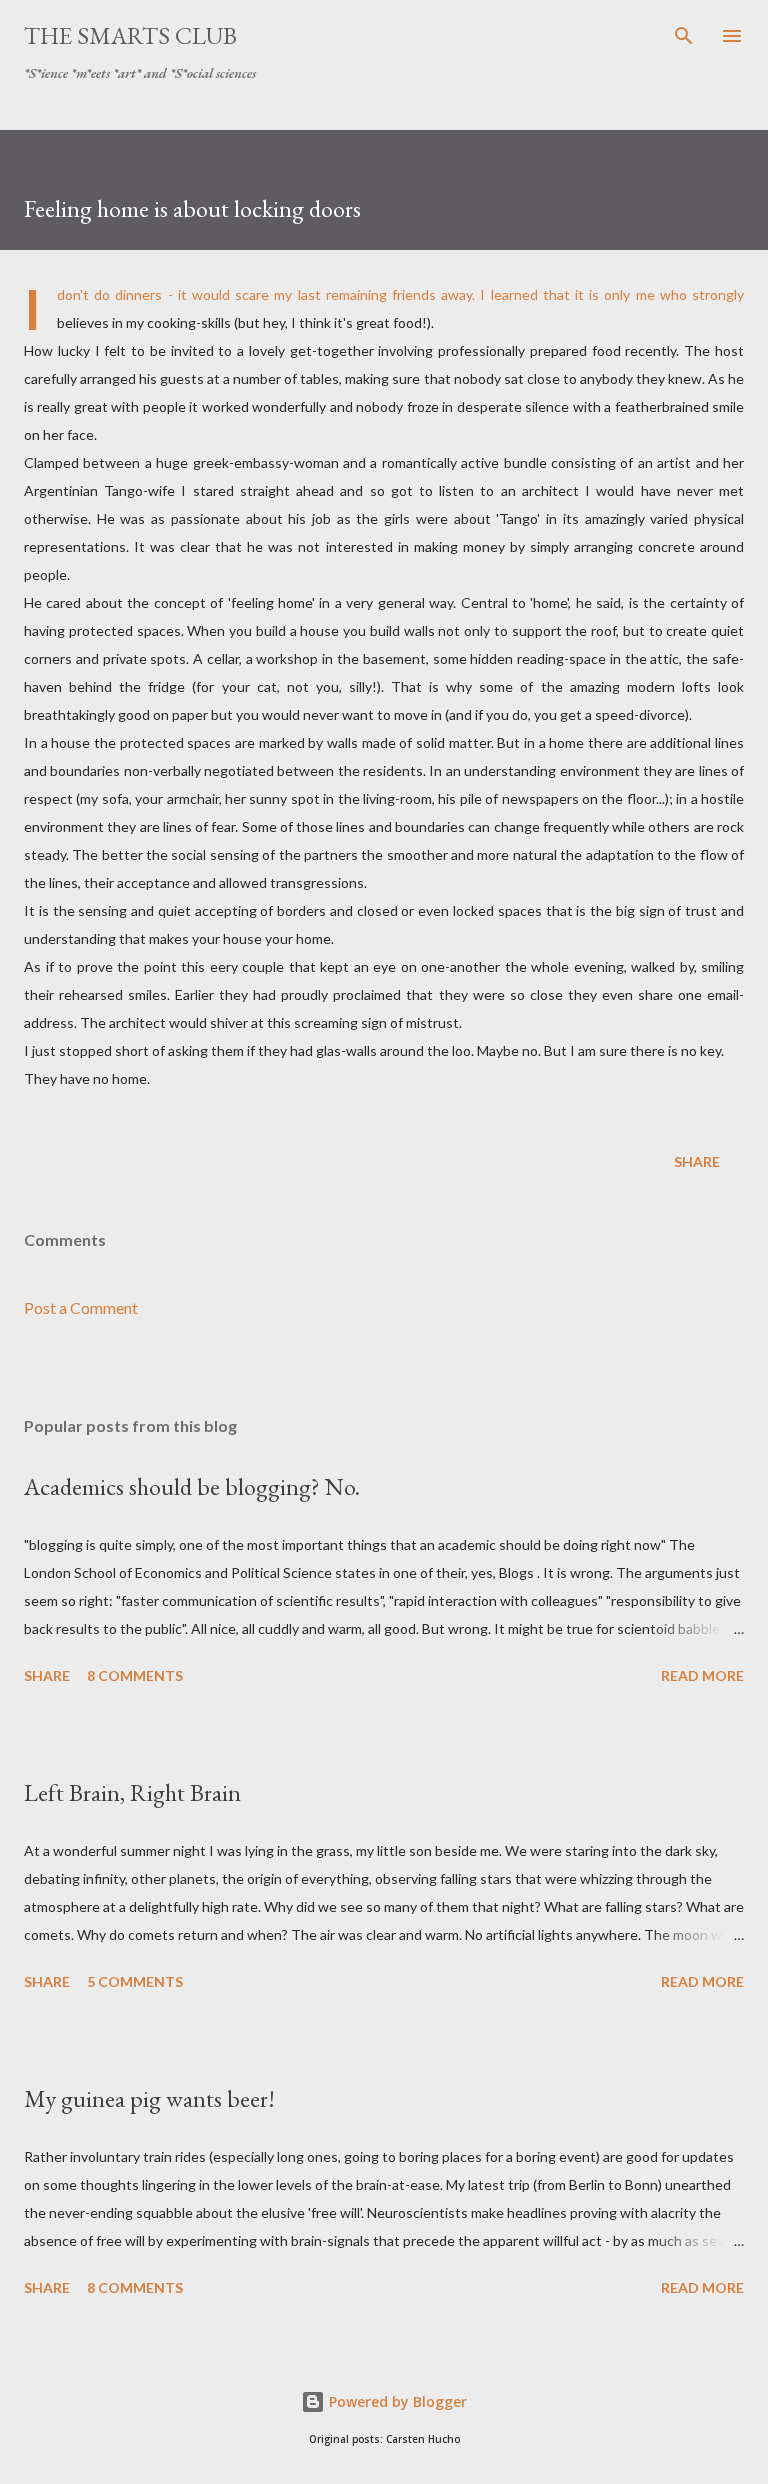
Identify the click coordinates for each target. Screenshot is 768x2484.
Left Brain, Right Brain (132, 1792)
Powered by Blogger (396, 2401)
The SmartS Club (130, 35)
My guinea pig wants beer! (149, 2098)
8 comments (135, 1675)
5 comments (135, 1981)
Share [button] (697, 1161)
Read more (702, 1675)
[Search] (684, 36)
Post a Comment (81, 1307)
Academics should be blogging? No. (192, 1486)
